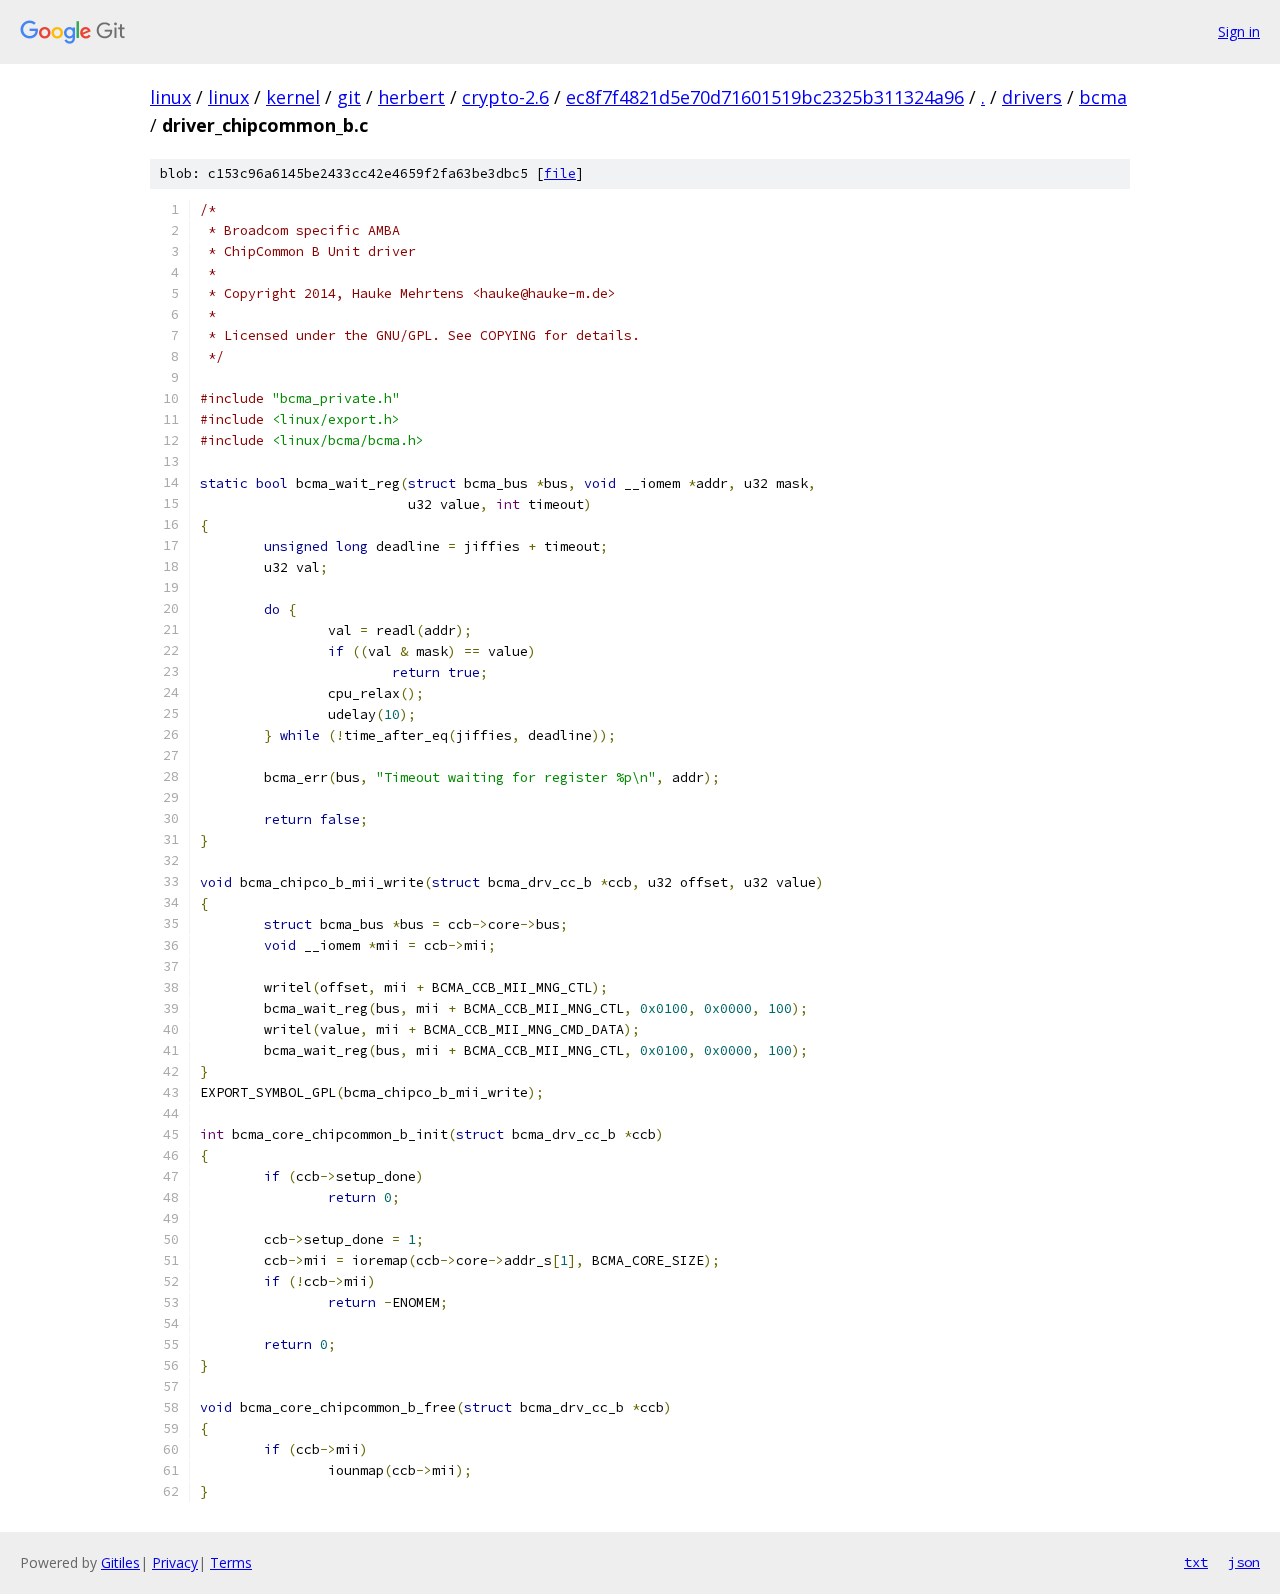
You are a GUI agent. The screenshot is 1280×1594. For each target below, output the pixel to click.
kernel (293, 97)
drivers (1032, 97)
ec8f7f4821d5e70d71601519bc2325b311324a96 (765, 97)
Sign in (1239, 31)
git (349, 97)
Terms (231, 1562)
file (560, 173)
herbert (411, 97)
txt (1196, 1562)
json (1244, 1562)
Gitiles (120, 1562)
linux (170, 97)
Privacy (175, 1562)
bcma (1103, 97)
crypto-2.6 (505, 97)
